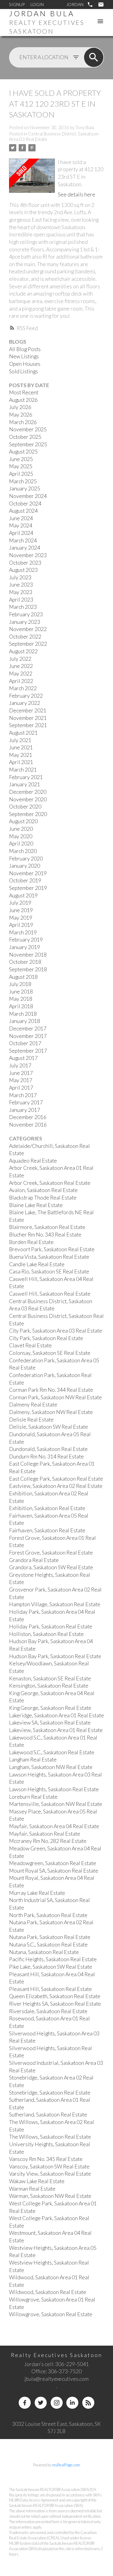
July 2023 (20, 577)
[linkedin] (72, 2403)
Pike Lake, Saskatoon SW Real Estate (51, 1967)
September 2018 (28, 969)
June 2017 (21, 1073)
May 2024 (21, 525)
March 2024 (23, 540)
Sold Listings (24, 371)
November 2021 (28, 718)
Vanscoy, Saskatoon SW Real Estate (49, 2166)
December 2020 (28, 792)
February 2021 (26, 777)
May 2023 (21, 592)
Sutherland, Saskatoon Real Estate (48, 2115)
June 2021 (21, 747)
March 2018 (23, 1014)
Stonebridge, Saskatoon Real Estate (50, 2093)
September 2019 (28, 888)
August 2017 (23, 1058)
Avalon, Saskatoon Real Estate (43, 1190)
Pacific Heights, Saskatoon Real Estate (53, 1959)
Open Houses (25, 364)
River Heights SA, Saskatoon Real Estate (55, 2004)
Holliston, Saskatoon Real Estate (46, 1634)
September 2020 (28, 814)
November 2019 (28, 873)
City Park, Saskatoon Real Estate (46, 1338)
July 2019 (20, 903)
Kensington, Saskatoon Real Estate (49, 1686)
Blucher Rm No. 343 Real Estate (45, 1235)
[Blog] (88, 2403)
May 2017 (21, 1080)
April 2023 (21, 600)
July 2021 (20, 740)
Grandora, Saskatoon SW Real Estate (51, 1567)
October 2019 (25, 880)
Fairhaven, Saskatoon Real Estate (47, 1530)
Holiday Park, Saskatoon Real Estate (51, 1626)
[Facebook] (25, 2403)
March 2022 (23, 688)
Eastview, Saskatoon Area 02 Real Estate (56, 1486)
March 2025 (23, 481)
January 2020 (25, 866)
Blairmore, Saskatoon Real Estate (47, 1227)
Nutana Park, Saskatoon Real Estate (50, 1937)
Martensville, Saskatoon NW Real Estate (56, 1804)
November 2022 (28, 629)
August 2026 (23, 400)
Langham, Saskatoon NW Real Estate (51, 1767)
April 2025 (21, 474)
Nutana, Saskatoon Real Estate (44, 1952)
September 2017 (28, 1051)
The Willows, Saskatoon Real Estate (50, 2137)
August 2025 (23, 452)
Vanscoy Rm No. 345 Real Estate (46, 2159)
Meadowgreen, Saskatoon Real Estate (53, 1863)
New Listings (24, 356)
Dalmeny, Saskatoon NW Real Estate (51, 1412)
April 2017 (21, 1088)
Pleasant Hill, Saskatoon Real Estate (50, 1989)
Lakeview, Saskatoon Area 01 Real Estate (56, 1730)
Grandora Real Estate (34, 1560)
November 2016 (28, 1125)
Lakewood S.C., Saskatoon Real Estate (52, 1752)
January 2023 (25, 622)
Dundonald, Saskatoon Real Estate (48, 1449)
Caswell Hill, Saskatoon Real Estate (50, 1294)
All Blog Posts (25, 349)
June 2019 (21, 910)
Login (37, 4)
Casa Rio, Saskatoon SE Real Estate (49, 1271)
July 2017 (20, 1065)
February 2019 (26, 940)
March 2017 (23, 1095)
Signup (17, 4)
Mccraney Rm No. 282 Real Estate (48, 1841)
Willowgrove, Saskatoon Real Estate (51, 2314)
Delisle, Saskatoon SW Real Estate (49, 1427)
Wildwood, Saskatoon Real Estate (48, 2292)
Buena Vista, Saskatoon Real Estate (49, 1257)
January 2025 (25, 488)
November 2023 (28, 555)
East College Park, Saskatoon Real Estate (56, 1479)
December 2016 (28, 1117)
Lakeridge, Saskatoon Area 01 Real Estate (56, 1715)
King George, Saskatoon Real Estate (50, 1708)
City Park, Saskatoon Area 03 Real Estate (56, 1331)
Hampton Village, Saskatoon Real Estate (55, 1604)
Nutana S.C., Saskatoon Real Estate (48, 1945)
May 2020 (21, 836)
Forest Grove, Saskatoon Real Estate (51, 1553)
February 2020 (26, 859)
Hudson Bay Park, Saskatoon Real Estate (55, 1656)
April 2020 (21, 843)
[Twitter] (41, 2403)
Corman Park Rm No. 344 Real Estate (51, 1390)
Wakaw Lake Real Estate (37, 2181)
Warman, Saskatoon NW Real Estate (50, 2196)
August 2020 (23, 821)
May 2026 (21, 415)
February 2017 (26, 1102)
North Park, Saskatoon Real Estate (48, 1915)
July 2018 (20, 984)
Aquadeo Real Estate (33, 1161)
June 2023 (21, 585)
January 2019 (25, 947)
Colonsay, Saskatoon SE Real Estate (50, 1353)
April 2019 (21, 925)
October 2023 (25, 563)
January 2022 (25, 703)
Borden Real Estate (31, 1242)
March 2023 (23, 607)
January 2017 (25, 1110)
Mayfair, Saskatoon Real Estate (45, 1834)
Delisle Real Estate (31, 1420)
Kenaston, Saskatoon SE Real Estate (50, 1678)
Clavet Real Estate (30, 1345)
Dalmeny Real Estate (33, 1405)
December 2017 (28, 1029)
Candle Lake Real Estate (37, 1264)
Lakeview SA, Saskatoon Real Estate (50, 1723)
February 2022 (26, 696)
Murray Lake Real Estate (37, 1893)
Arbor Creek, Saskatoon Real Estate (50, 1183)
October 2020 (25, 807)
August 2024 (23, 511)
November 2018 (28, 955)
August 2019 (23, 895)
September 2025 (28, 444)
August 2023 (23, 570)
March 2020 (23, 851)
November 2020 (28, 799)
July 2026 (20, 407)
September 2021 (28, 725)
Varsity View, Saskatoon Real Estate (50, 2174)
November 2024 (28, 496)
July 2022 (20, 659)
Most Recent (24, 392)
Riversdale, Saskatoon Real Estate (48, 2011)
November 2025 (28, 429)
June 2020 (21, 829)
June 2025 (21, 459)
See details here (77, 194)
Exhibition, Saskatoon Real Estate (47, 1508)
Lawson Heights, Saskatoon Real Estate (54, 1789)
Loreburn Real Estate (33, 1797)
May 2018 (21, 999)
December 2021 (28, 710)
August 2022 (23, 651)
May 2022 (21, 674)
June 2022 (21, 666)
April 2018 (21, 1006)
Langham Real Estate (33, 1760)
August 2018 (23, 977)
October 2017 (25, 1043)
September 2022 (28, 644)
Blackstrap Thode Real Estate (43, 1198)
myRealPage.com (66, 2465)
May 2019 (21, 918)
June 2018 (21, 992)
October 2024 (25, 504)
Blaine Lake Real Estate (36, 1205)
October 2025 (25, 437)
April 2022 (21, 681)
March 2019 (23, 932)
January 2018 (25, 1021)
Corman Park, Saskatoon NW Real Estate (55, 1397)
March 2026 (23, 422)
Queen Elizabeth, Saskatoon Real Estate (55, 1996)
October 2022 (25, 637)
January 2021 (25, 784)
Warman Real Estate (32, 2189)
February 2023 (26, 614)
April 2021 (21, 762)
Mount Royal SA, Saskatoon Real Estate (54, 1871)
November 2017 (28, 1036)
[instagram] (57, 2403)
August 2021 (23, 733)
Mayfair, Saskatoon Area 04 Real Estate (54, 1826)
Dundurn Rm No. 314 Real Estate (46, 1456)
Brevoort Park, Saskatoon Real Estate (52, 1249)
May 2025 (21, 466)
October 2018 (25, 962)
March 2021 (23, 770)
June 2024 (21, 518)
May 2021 (21, 755)
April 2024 (21, 533)
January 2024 (25, 548)
